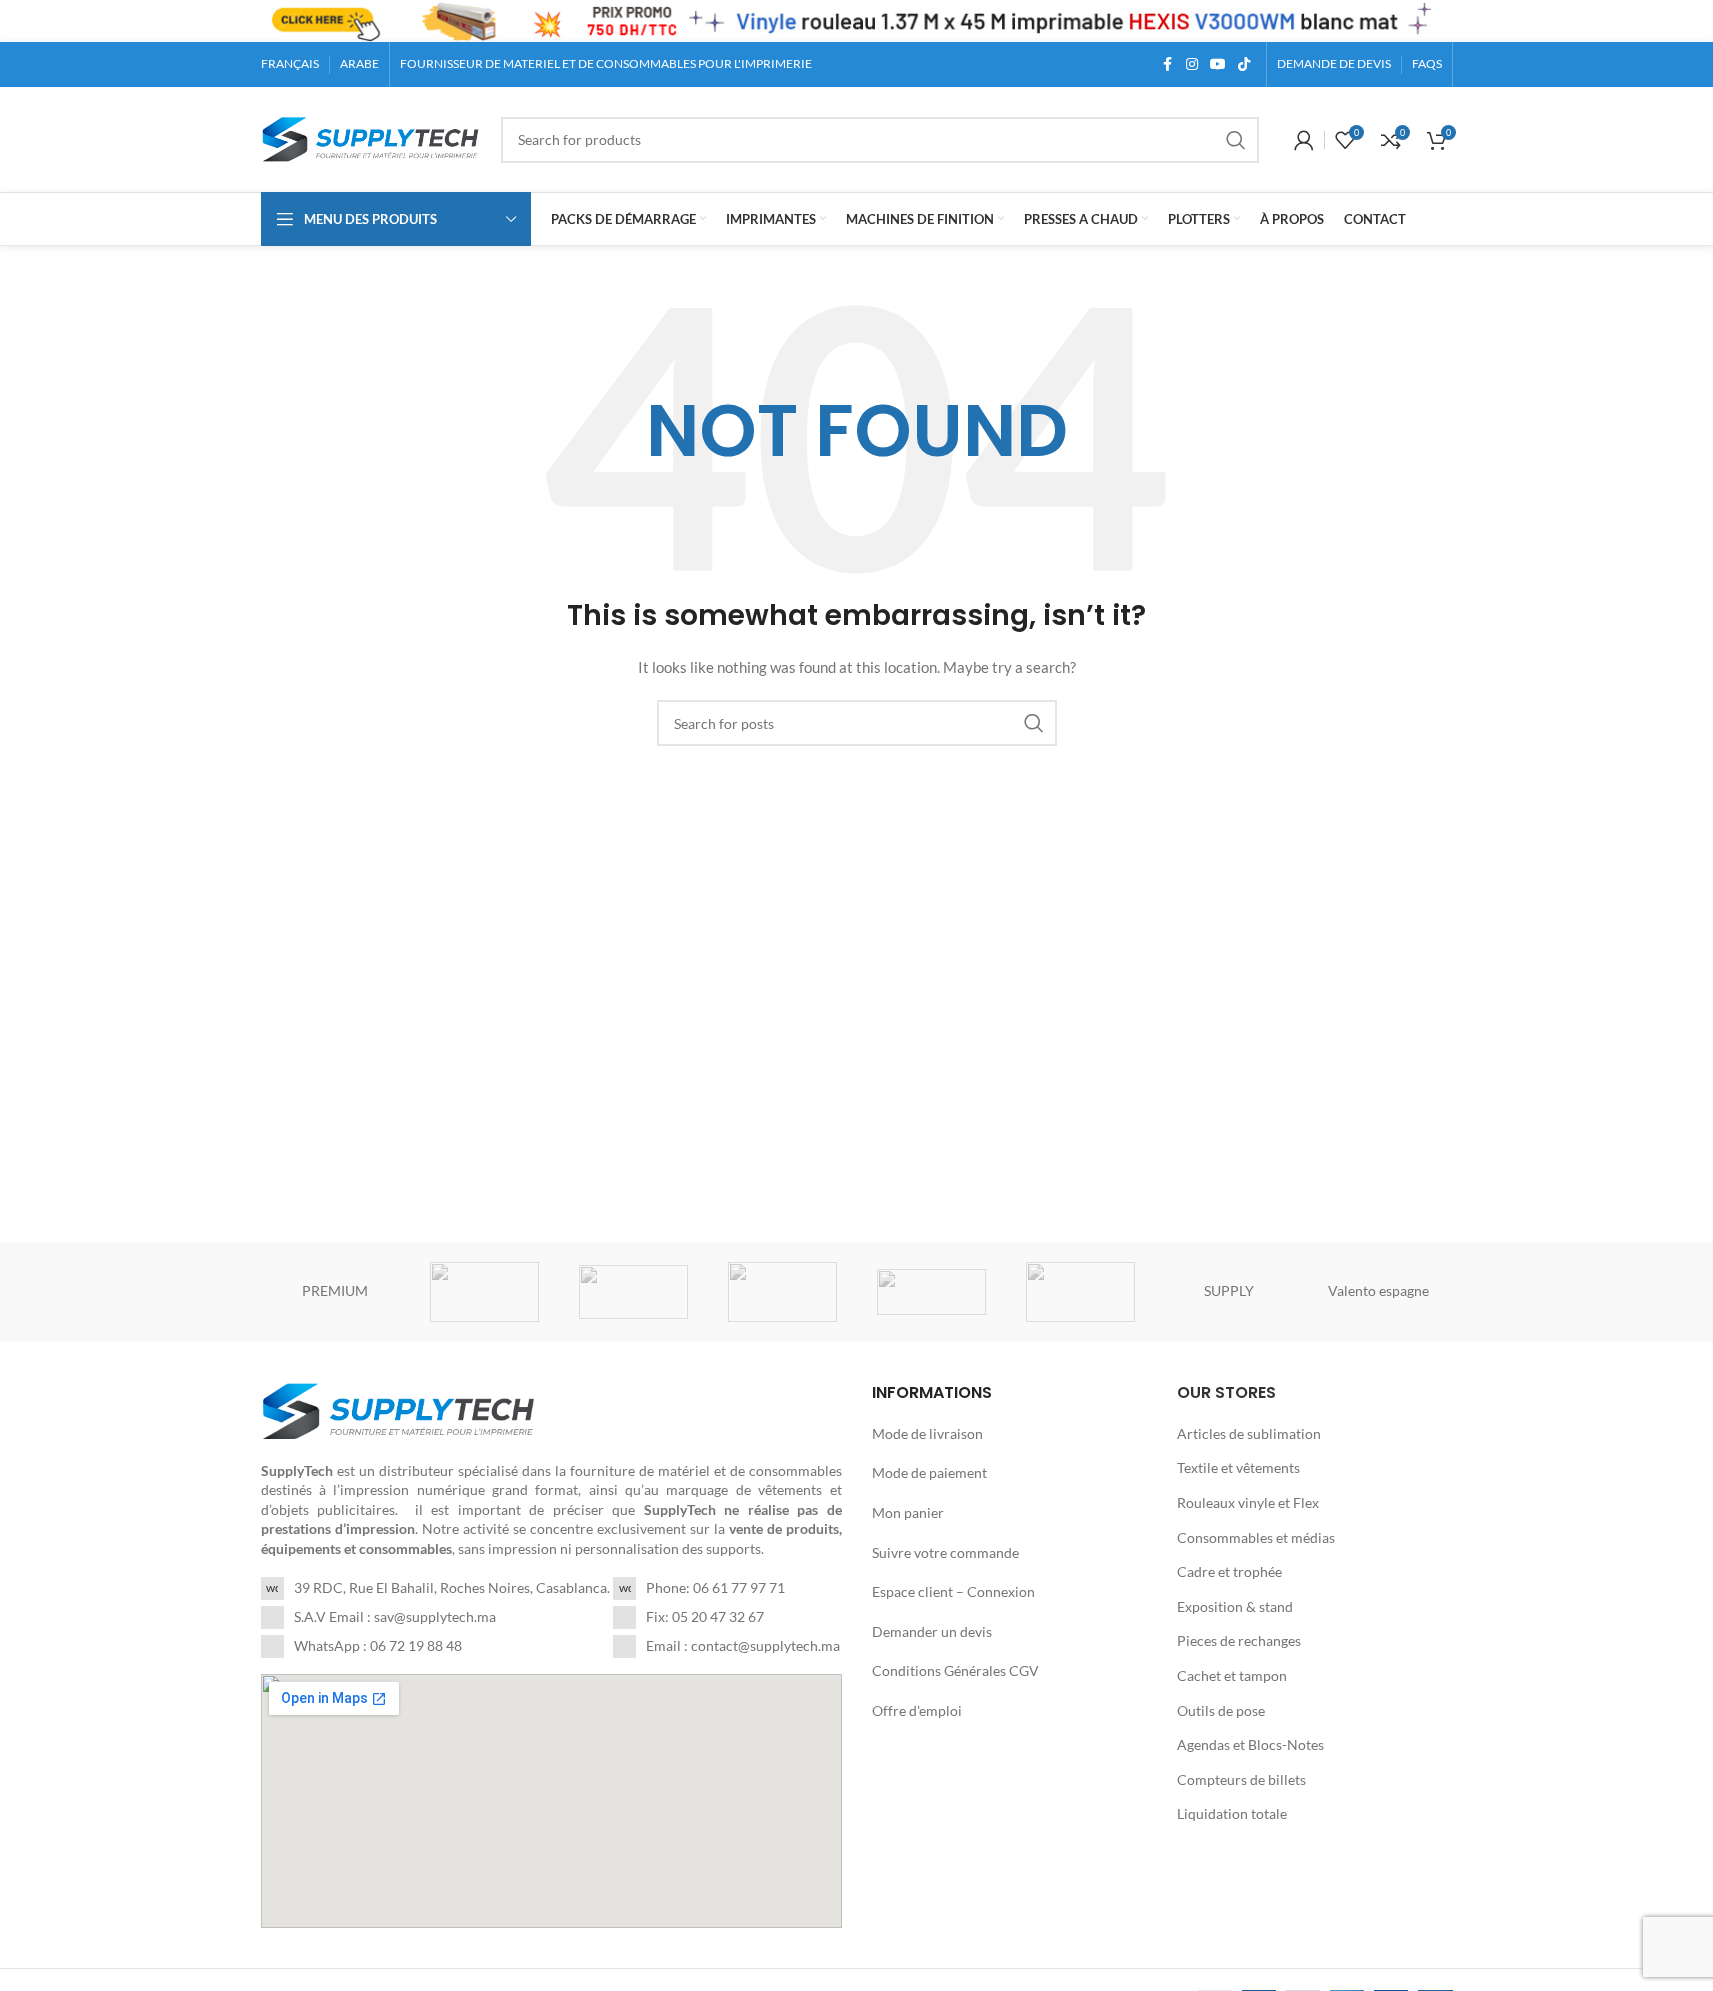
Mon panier (908, 1512)
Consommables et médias (1256, 1537)
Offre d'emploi (917, 1710)
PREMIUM (335, 1290)
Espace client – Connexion (953, 1591)
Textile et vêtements (1238, 1467)
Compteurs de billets (1241, 1779)
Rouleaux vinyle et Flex (1248, 1502)
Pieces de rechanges (1239, 1640)
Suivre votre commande (945, 1552)
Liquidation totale (1232, 1813)
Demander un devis (932, 1631)
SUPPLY (1229, 1290)
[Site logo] (371, 137)
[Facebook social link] (1168, 64)
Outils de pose (1221, 1710)
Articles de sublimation (1249, 1433)
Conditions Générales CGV (955, 1670)
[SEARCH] (1236, 140)
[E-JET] (782, 1292)
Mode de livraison (927, 1433)
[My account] (1304, 140)
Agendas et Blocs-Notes (1250, 1744)
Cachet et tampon (1232, 1675)
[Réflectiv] (484, 1292)
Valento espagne (1378, 1290)
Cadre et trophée (1229, 1571)
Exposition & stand (1235, 1606)
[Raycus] (633, 1292)
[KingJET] (931, 1292)
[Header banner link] (856, 21)
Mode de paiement (929, 1472)
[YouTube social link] (1218, 64)
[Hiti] (1080, 1292)
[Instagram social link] (1192, 64)
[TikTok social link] (1244, 64)
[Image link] (398, 1409)
